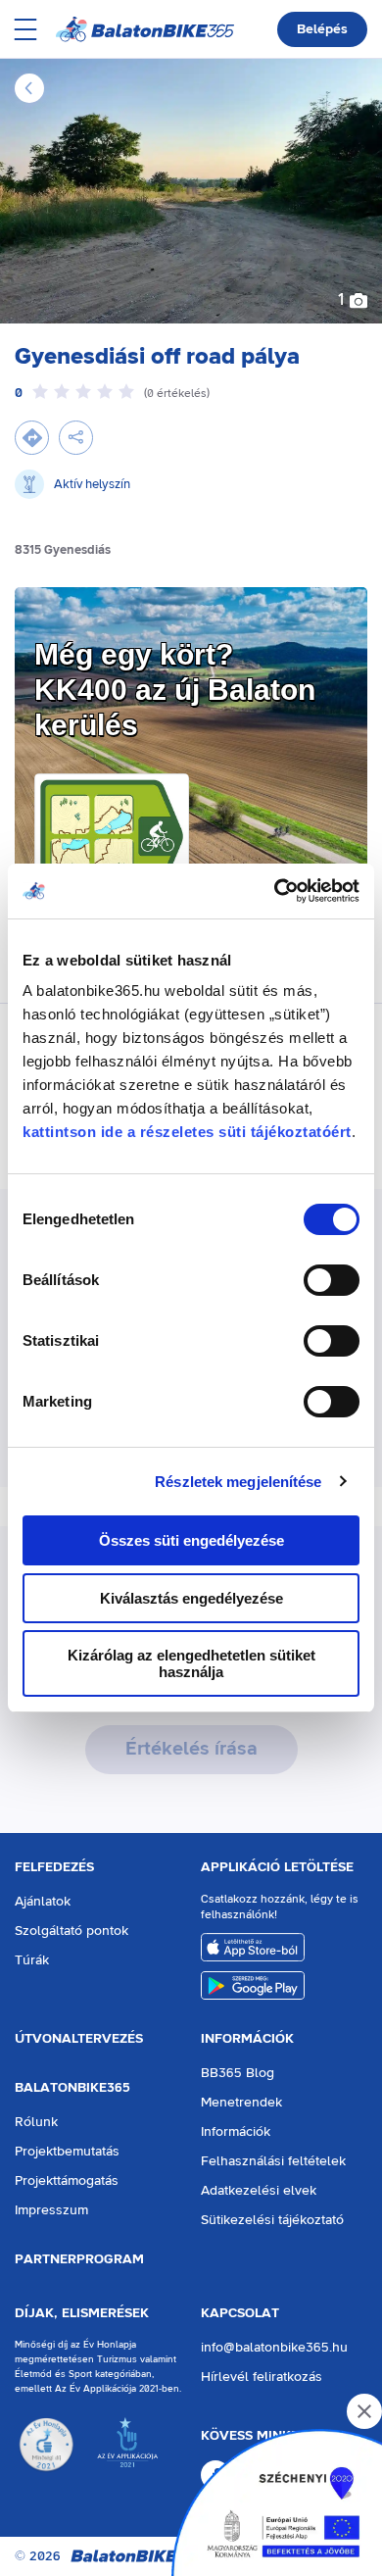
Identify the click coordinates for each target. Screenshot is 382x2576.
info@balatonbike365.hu (274, 2348)
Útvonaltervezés (79, 2039)
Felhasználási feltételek (273, 2161)
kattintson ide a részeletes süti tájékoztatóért (187, 1132)
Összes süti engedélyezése (191, 1540)
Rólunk (36, 2122)
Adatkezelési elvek (259, 2191)
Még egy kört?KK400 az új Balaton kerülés (175, 690)
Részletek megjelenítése (238, 1482)
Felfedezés (54, 1867)
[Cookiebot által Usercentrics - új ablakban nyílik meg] (275, 891)
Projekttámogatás (67, 2181)
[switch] (332, 1280)
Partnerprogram (79, 2259)
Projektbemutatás (67, 2152)
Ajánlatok (43, 1902)
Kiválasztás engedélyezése (191, 1598)
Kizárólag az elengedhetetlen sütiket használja (191, 1663)
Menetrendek (241, 2103)
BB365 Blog (238, 2073)
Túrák (32, 1960)
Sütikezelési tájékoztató (272, 2220)
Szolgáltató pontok (72, 1931)
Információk (247, 2039)
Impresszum (51, 2210)
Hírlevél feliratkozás (262, 2377)
